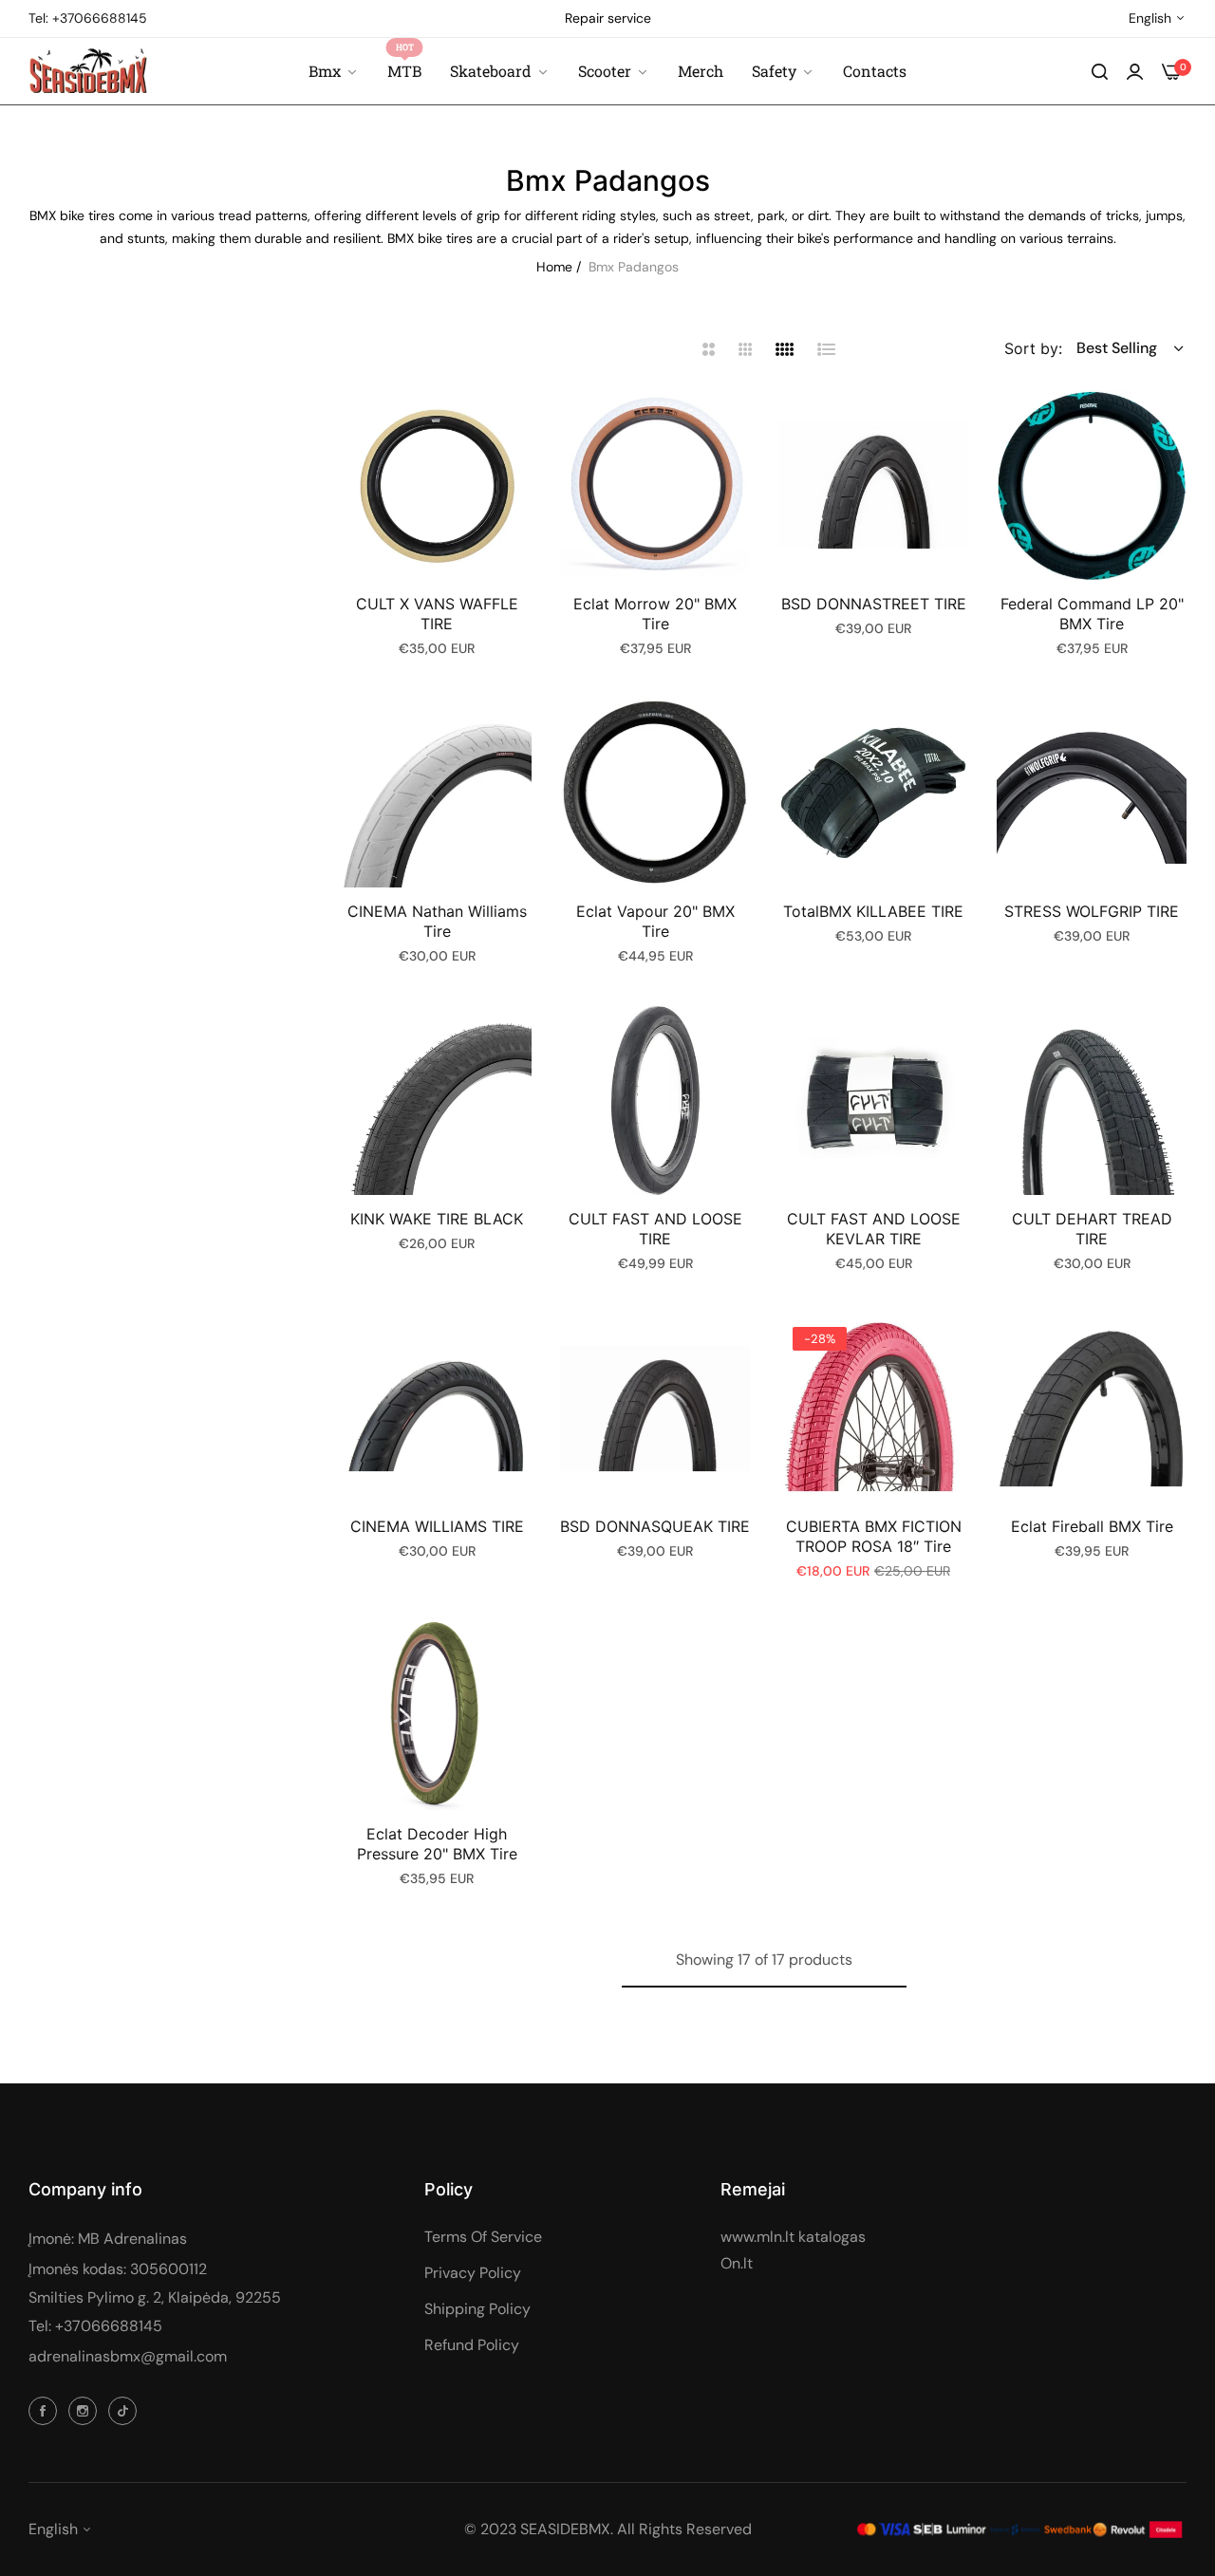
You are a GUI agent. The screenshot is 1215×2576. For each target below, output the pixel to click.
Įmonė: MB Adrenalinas (108, 2239)
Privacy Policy (473, 2273)
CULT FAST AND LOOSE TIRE (655, 1229)
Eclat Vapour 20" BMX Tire (655, 921)
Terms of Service (483, 2237)
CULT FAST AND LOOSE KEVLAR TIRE (874, 1229)
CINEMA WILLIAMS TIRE (437, 1526)
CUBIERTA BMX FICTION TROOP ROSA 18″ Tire (874, 1536)
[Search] (1100, 71)
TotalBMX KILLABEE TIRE (873, 911)
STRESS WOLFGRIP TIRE (1092, 911)
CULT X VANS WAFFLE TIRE (437, 614)
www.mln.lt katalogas (793, 2237)
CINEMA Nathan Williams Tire (437, 921)
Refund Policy (472, 2345)
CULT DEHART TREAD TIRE (1092, 1229)
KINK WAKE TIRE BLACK (437, 1219)
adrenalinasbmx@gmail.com (128, 2356)
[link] (783, 71)
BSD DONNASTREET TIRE (874, 604)
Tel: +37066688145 (95, 2326)
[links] (46, 2410)
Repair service (608, 18)
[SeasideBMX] (88, 71)
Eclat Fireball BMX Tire (1092, 1526)
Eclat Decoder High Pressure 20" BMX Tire (437, 1844)
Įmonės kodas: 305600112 (118, 2269)
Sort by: (1033, 348)
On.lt (737, 2263)
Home (554, 267)
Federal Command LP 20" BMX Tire (1092, 614)
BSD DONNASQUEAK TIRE (655, 1526)
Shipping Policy (477, 2309)
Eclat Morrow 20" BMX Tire (655, 614)
